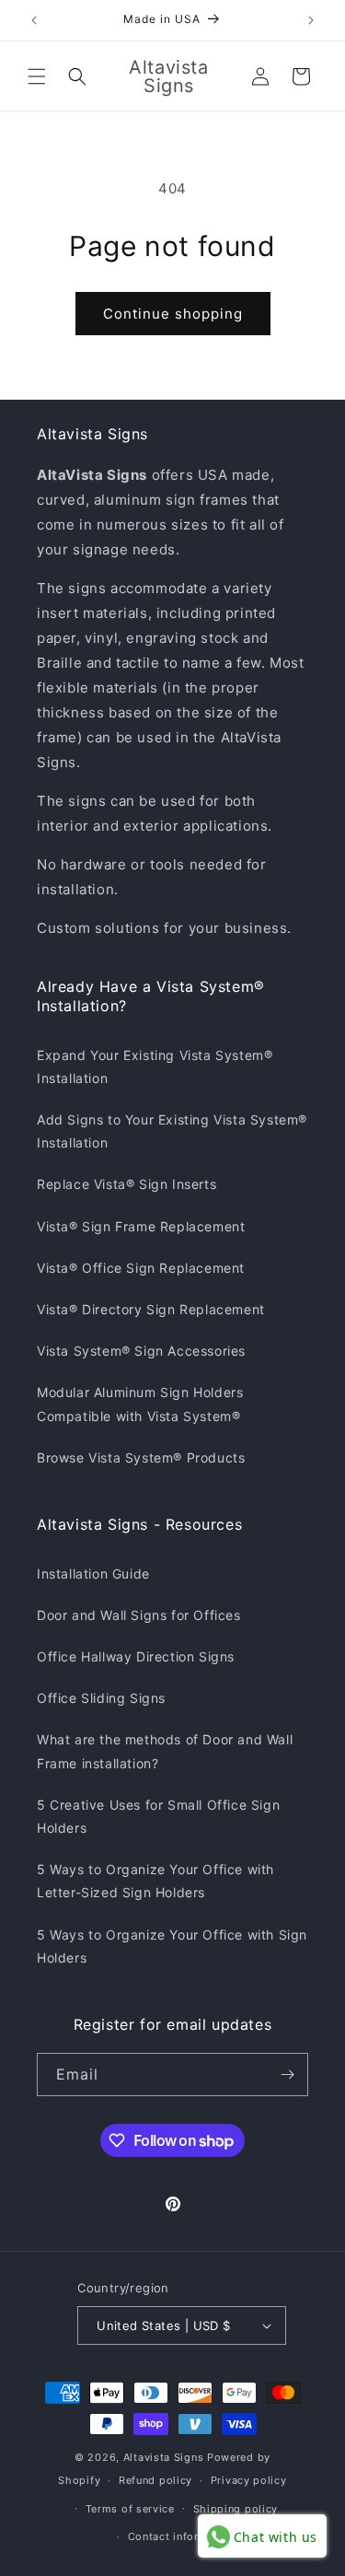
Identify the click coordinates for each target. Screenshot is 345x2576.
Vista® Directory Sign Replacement (151, 1309)
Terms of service (130, 2509)
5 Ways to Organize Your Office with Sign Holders (172, 1946)
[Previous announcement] (34, 20)
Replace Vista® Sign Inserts (126, 1184)
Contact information (182, 2536)
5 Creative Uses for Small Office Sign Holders (158, 1816)
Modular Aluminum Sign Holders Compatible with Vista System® (140, 1404)
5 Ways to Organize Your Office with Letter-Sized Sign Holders (155, 1881)
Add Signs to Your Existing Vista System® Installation (172, 1131)
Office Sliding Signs (101, 1698)
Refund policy (155, 2480)
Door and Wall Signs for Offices (139, 1615)
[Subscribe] (287, 2075)
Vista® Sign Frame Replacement (141, 1226)
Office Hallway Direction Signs (136, 1656)
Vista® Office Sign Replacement (141, 1268)
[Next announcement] (311, 20)
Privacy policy (249, 2480)
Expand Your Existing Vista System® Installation (155, 1067)
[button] (37, 76)
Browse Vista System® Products (141, 1457)
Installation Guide (93, 1574)
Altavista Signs (164, 2457)
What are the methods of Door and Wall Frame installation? (165, 1751)
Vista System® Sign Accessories (141, 1351)
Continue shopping (173, 314)
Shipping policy (236, 2509)
